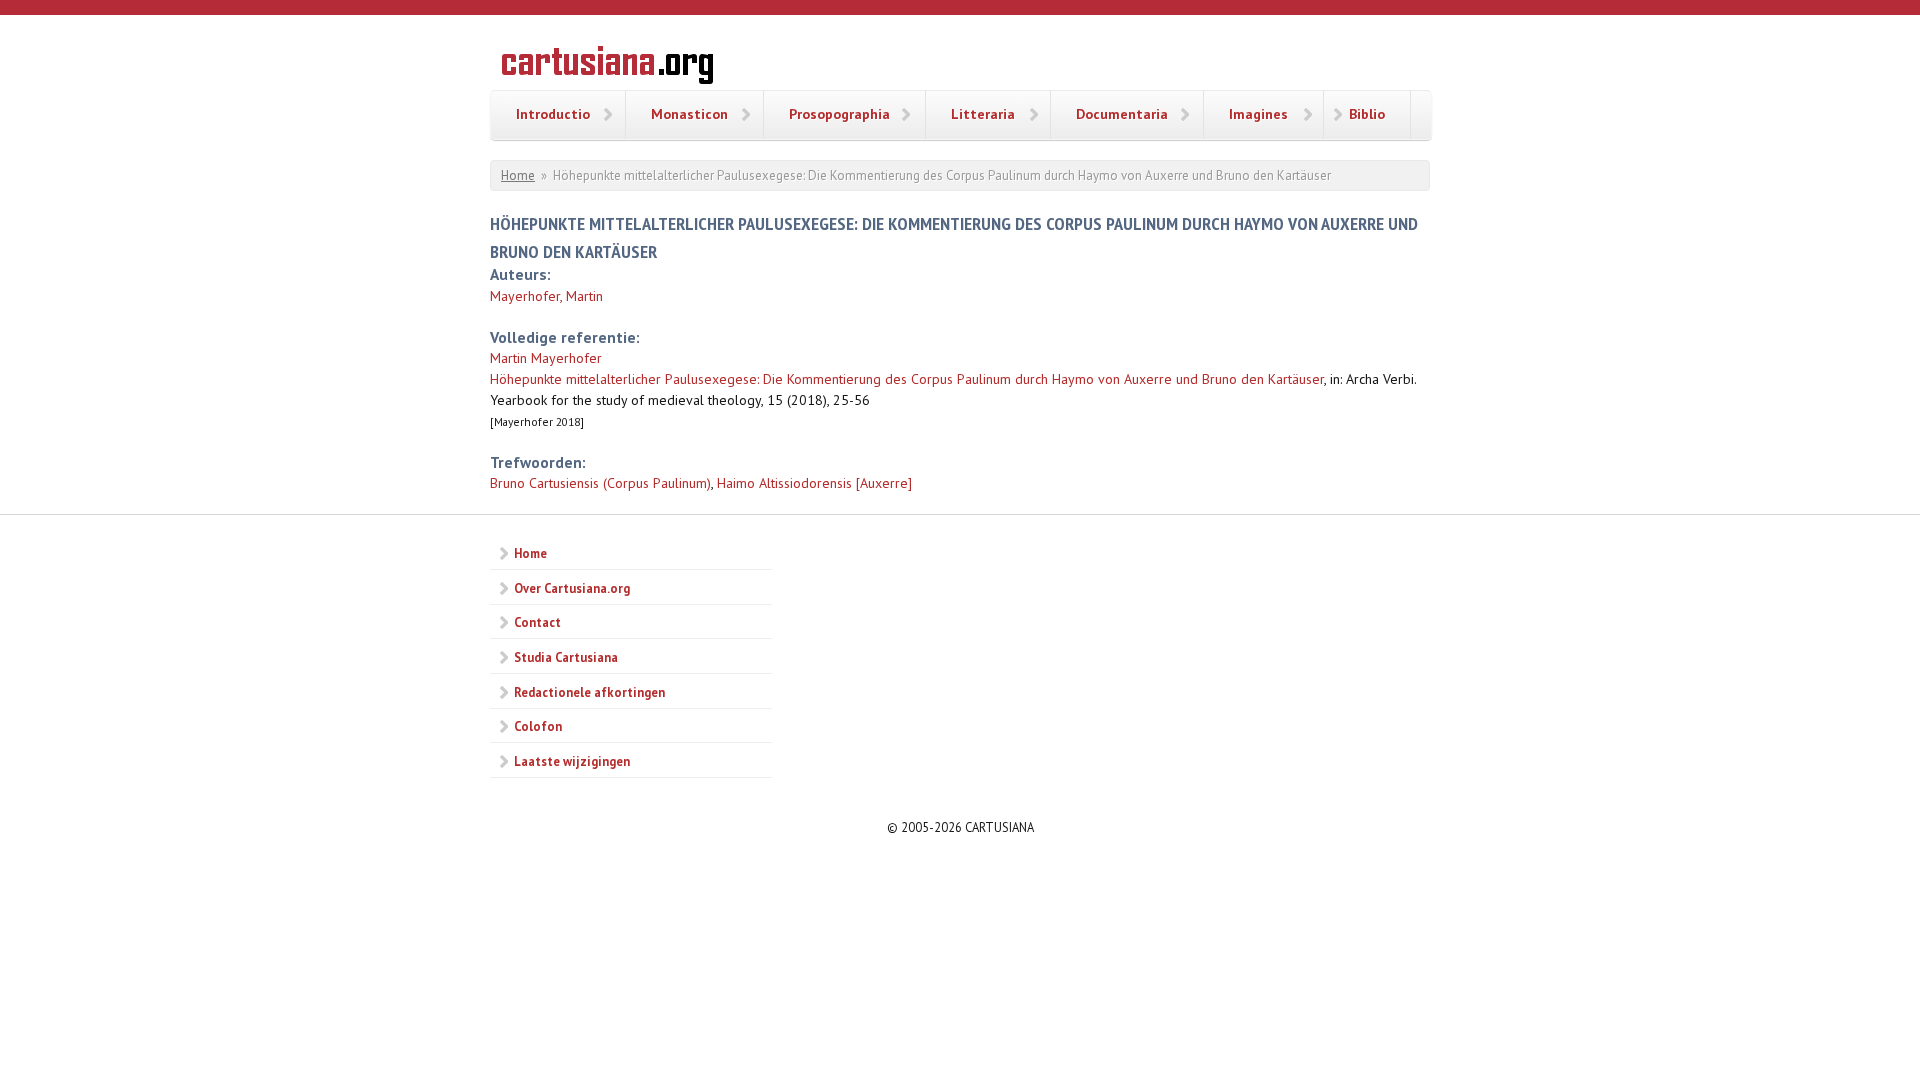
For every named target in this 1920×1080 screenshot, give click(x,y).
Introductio (553, 114)
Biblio (1367, 114)
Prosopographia (839, 114)
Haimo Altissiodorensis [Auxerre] (814, 483)
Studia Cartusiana (566, 657)
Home (518, 175)
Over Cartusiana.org (572, 588)
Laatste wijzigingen (572, 761)
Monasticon (689, 114)
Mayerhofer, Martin (546, 296)
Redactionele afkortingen (589, 692)
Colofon (538, 726)
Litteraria (983, 114)
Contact (537, 622)
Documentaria (1122, 114)
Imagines (1258, 114)
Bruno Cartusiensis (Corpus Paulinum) (600, 483)
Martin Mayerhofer (546, 358)
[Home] (607, 68)
